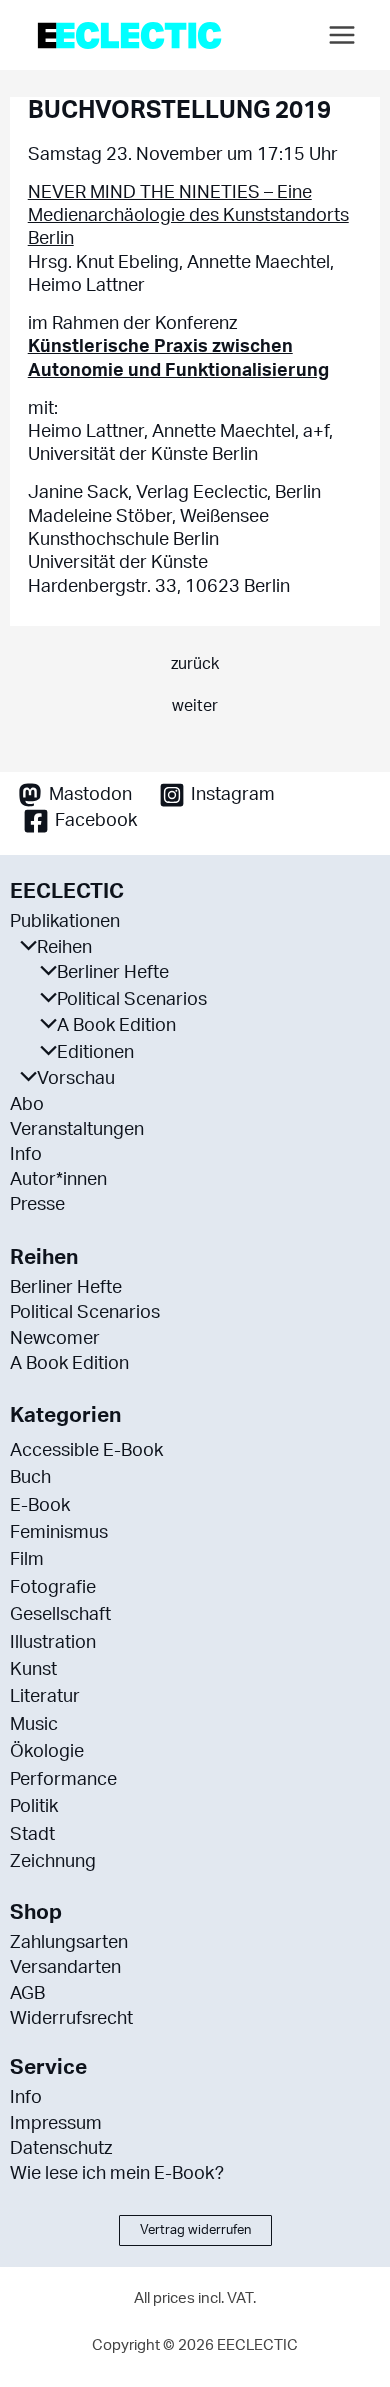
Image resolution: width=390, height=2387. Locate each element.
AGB (27, 1994)
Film (27, 1560)
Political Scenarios (132, 1000)
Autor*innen (58, 1180)
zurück (195, 664)
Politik (34, 1807)
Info (26, 1155)
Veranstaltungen (77, 1130)
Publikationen (65, 922)
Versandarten (65, 1968)
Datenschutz (61, 2149)
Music (34, 1725)
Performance (63, 1780)
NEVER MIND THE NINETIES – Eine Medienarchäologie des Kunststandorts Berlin (188, 216)
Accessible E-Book (86, 1451)
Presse (37, 1205)
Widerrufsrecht (71, 2019)
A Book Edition (116, 1026)
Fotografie (53, 1588)
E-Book (40, 1506)
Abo (27, 1105)
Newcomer (55, 1339)
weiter (195, 706)
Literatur (45, 1697)
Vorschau (76, 1079)
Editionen (95, 1053)
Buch (30, 1478)
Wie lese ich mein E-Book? (117, 2174)
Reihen (64, 948)
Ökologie (47, 1752)
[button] (195, 2230)
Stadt (32, 1835)
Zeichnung (53, 1862)
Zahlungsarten (69, 1943)
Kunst (33, 1670)
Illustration (53, 1643)
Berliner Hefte (113, 973)
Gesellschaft (60, 1615)
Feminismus (59, 1533)
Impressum (56, 2124)
